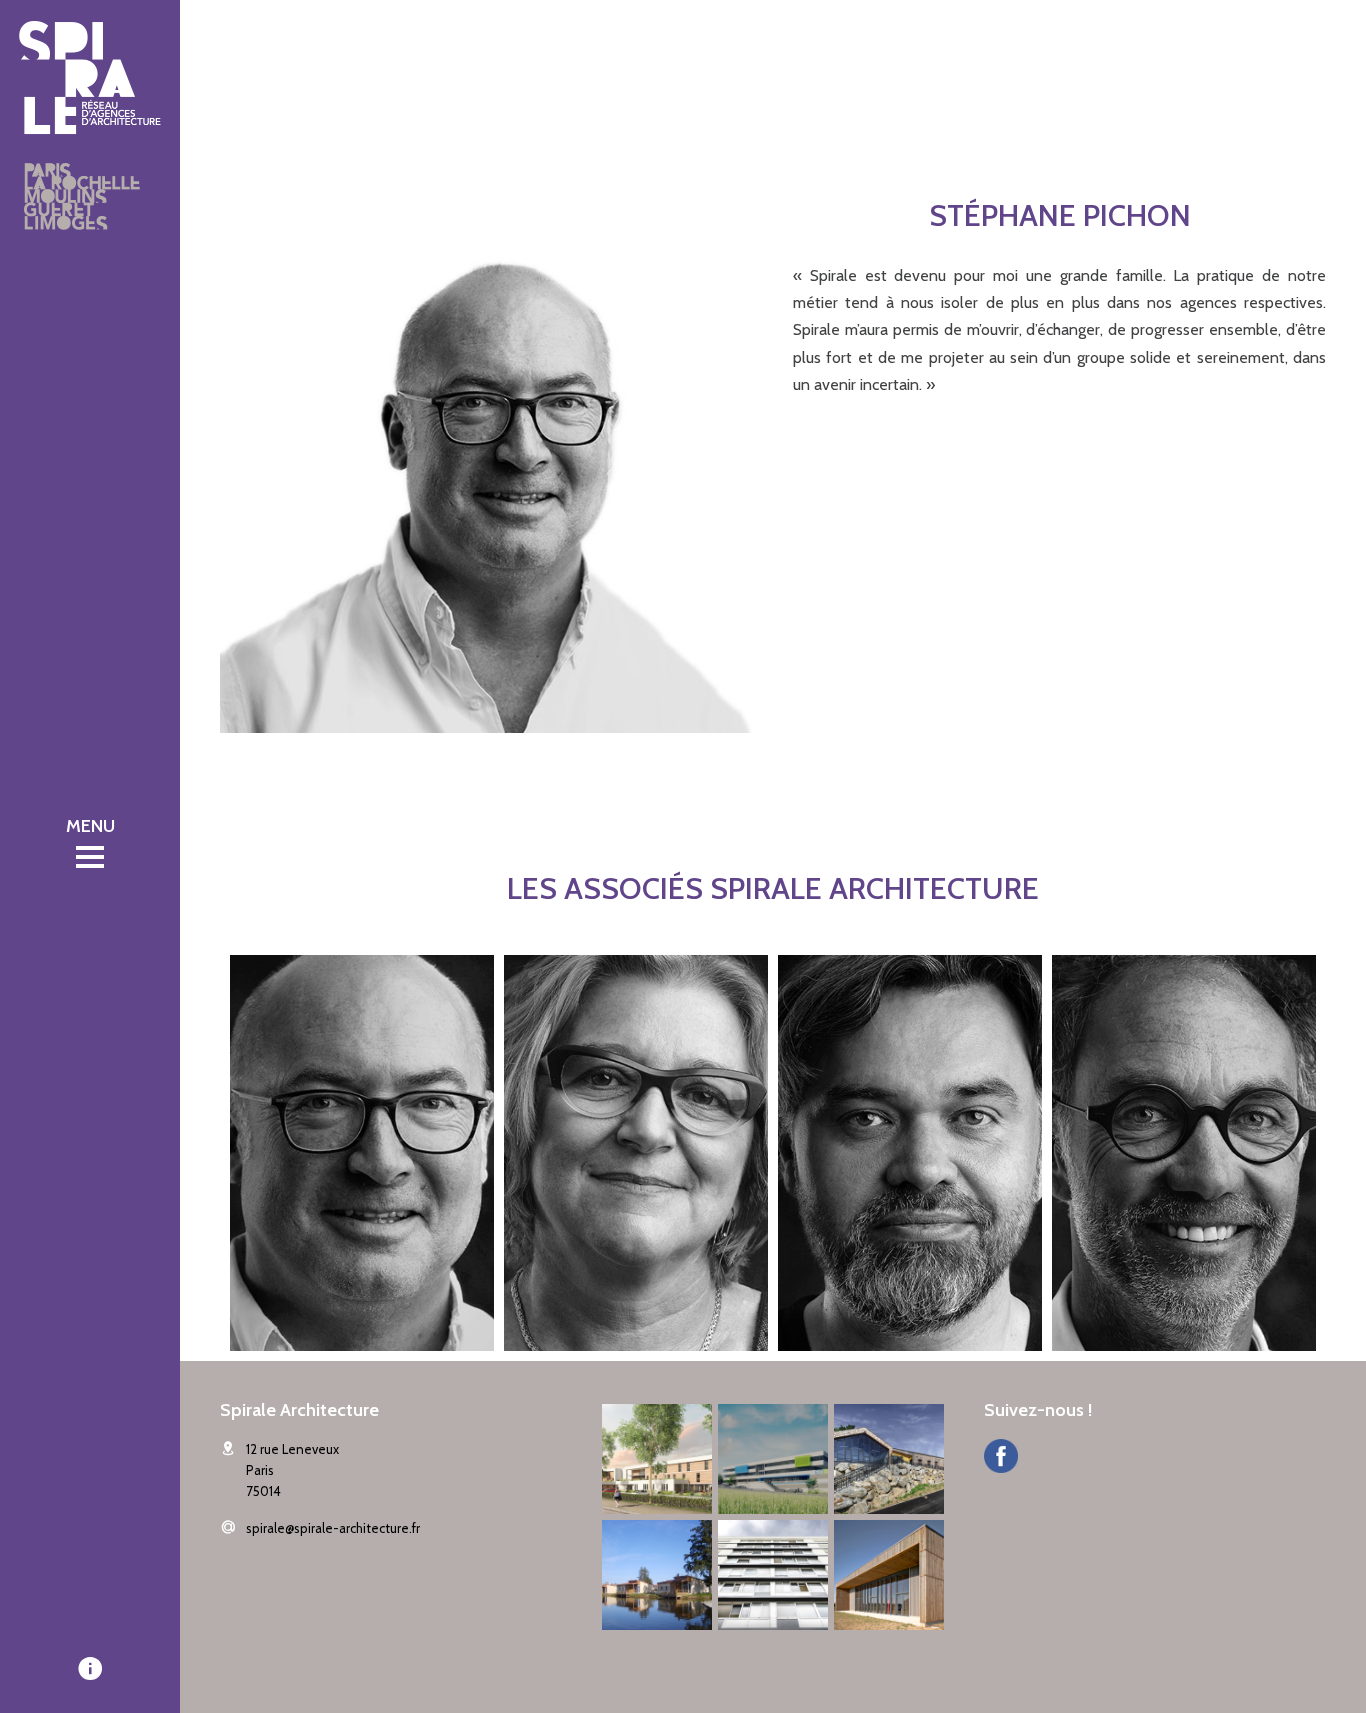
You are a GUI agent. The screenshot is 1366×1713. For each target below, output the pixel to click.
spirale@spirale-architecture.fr (333, 1528)
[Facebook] (1001, 1458)
